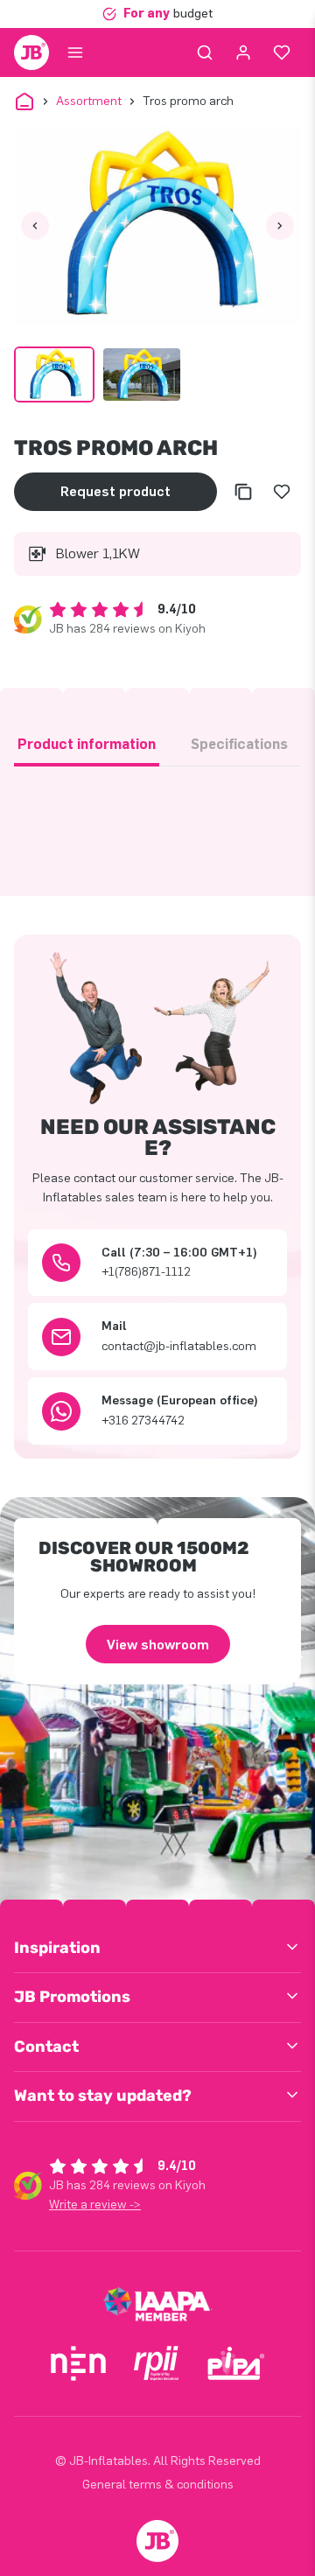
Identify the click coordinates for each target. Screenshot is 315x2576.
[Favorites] (282, 52)
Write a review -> (95, 2205)
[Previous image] (35, 226)
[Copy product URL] (243, 492)
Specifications (239, 744)
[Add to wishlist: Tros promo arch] (282, 492)
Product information (87, 744)
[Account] (243, 52)
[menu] (75, 52)
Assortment (89, 101)
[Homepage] (31, 52)
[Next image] (280, 226)
